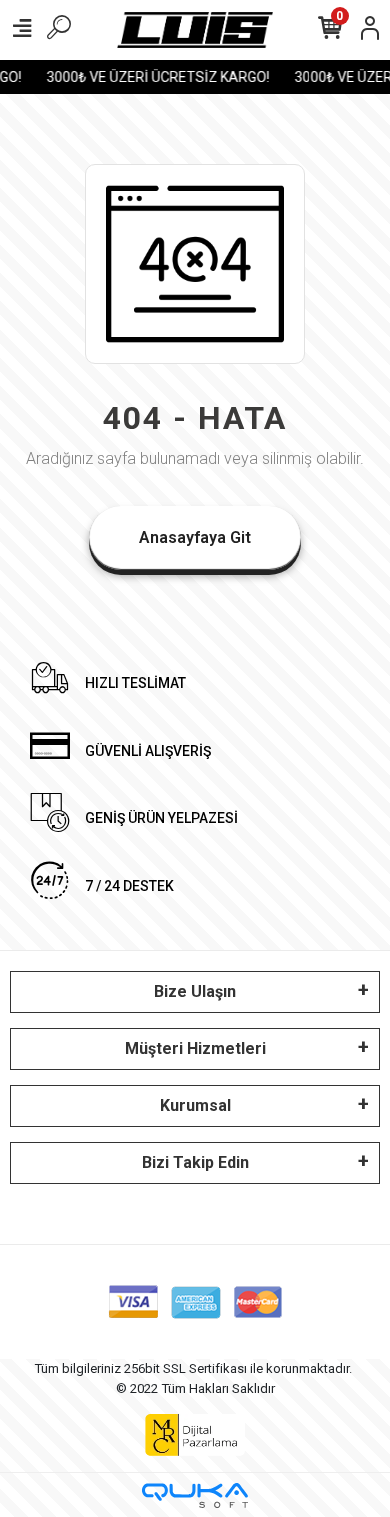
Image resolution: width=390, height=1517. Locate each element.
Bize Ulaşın (195, 991)
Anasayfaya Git (195, 537)
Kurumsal (195, 1105)
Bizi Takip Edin (195, 1162)
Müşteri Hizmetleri (195, 1048)
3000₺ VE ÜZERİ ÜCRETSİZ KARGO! (155, 77)
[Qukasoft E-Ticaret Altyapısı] (195, 1495)
